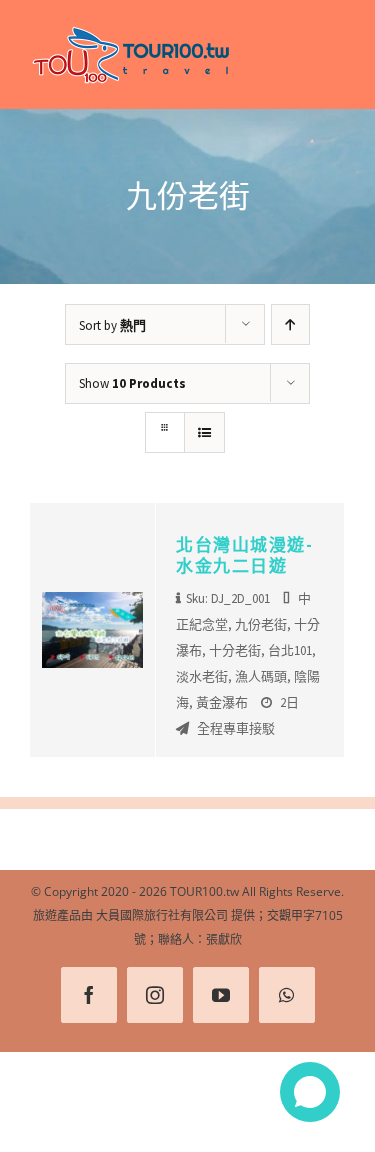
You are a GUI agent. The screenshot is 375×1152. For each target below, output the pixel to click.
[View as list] (204, 432)
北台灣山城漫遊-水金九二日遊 (244, 555)
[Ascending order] (290, 324)
